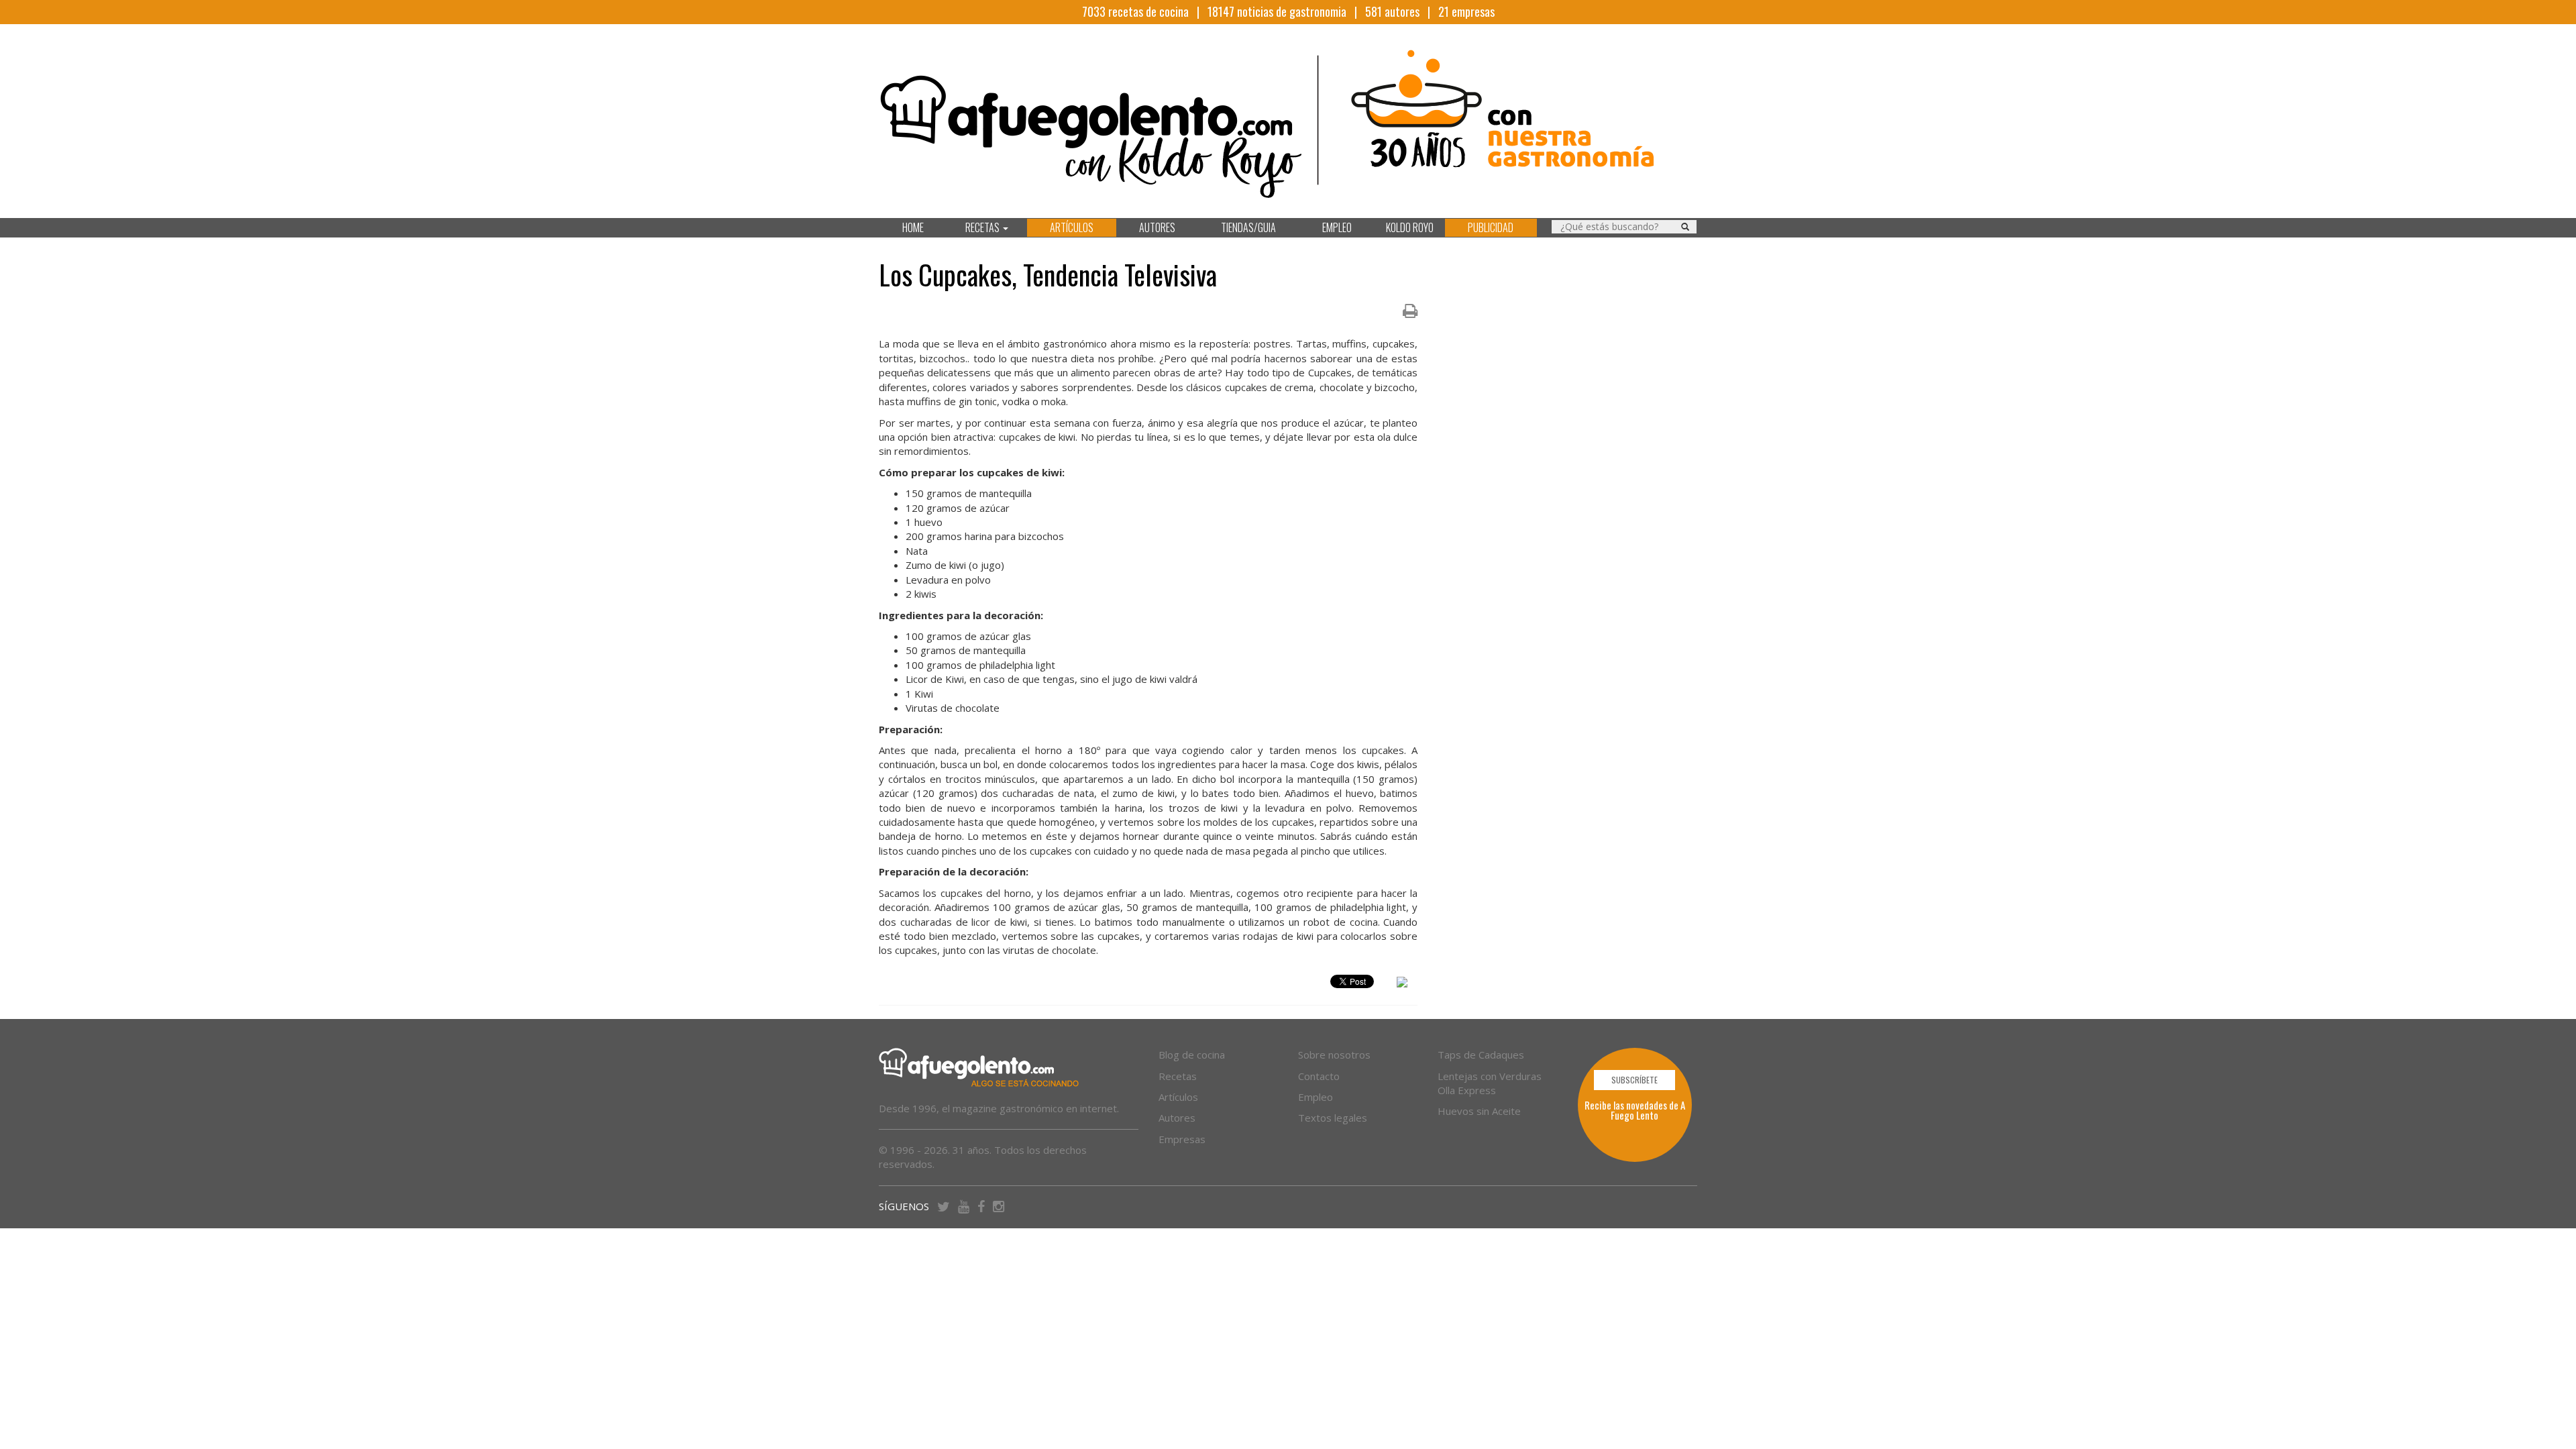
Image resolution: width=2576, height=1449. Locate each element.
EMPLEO (1337, 227)
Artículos (1178, 1097)
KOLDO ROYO (1410, 227)
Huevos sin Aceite (1479, 1111)
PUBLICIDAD (1491, 227)
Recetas (1178, 1076)
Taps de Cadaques (1481, 1055)
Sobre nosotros (1334, 1055)
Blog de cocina (1192, 1055)
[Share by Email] (1402, 984)
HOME (913, 227)
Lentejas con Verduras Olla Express (1490, 1083)
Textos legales (1333, 1118)
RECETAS (983, 227)
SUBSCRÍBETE (1634, 1080)
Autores (1177, 1118)
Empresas (1182, 1139)
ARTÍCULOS (1072, 227)
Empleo (1316, 1097)
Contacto (1319, 1076)
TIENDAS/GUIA (1248, 227)
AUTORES (1157, 227)
